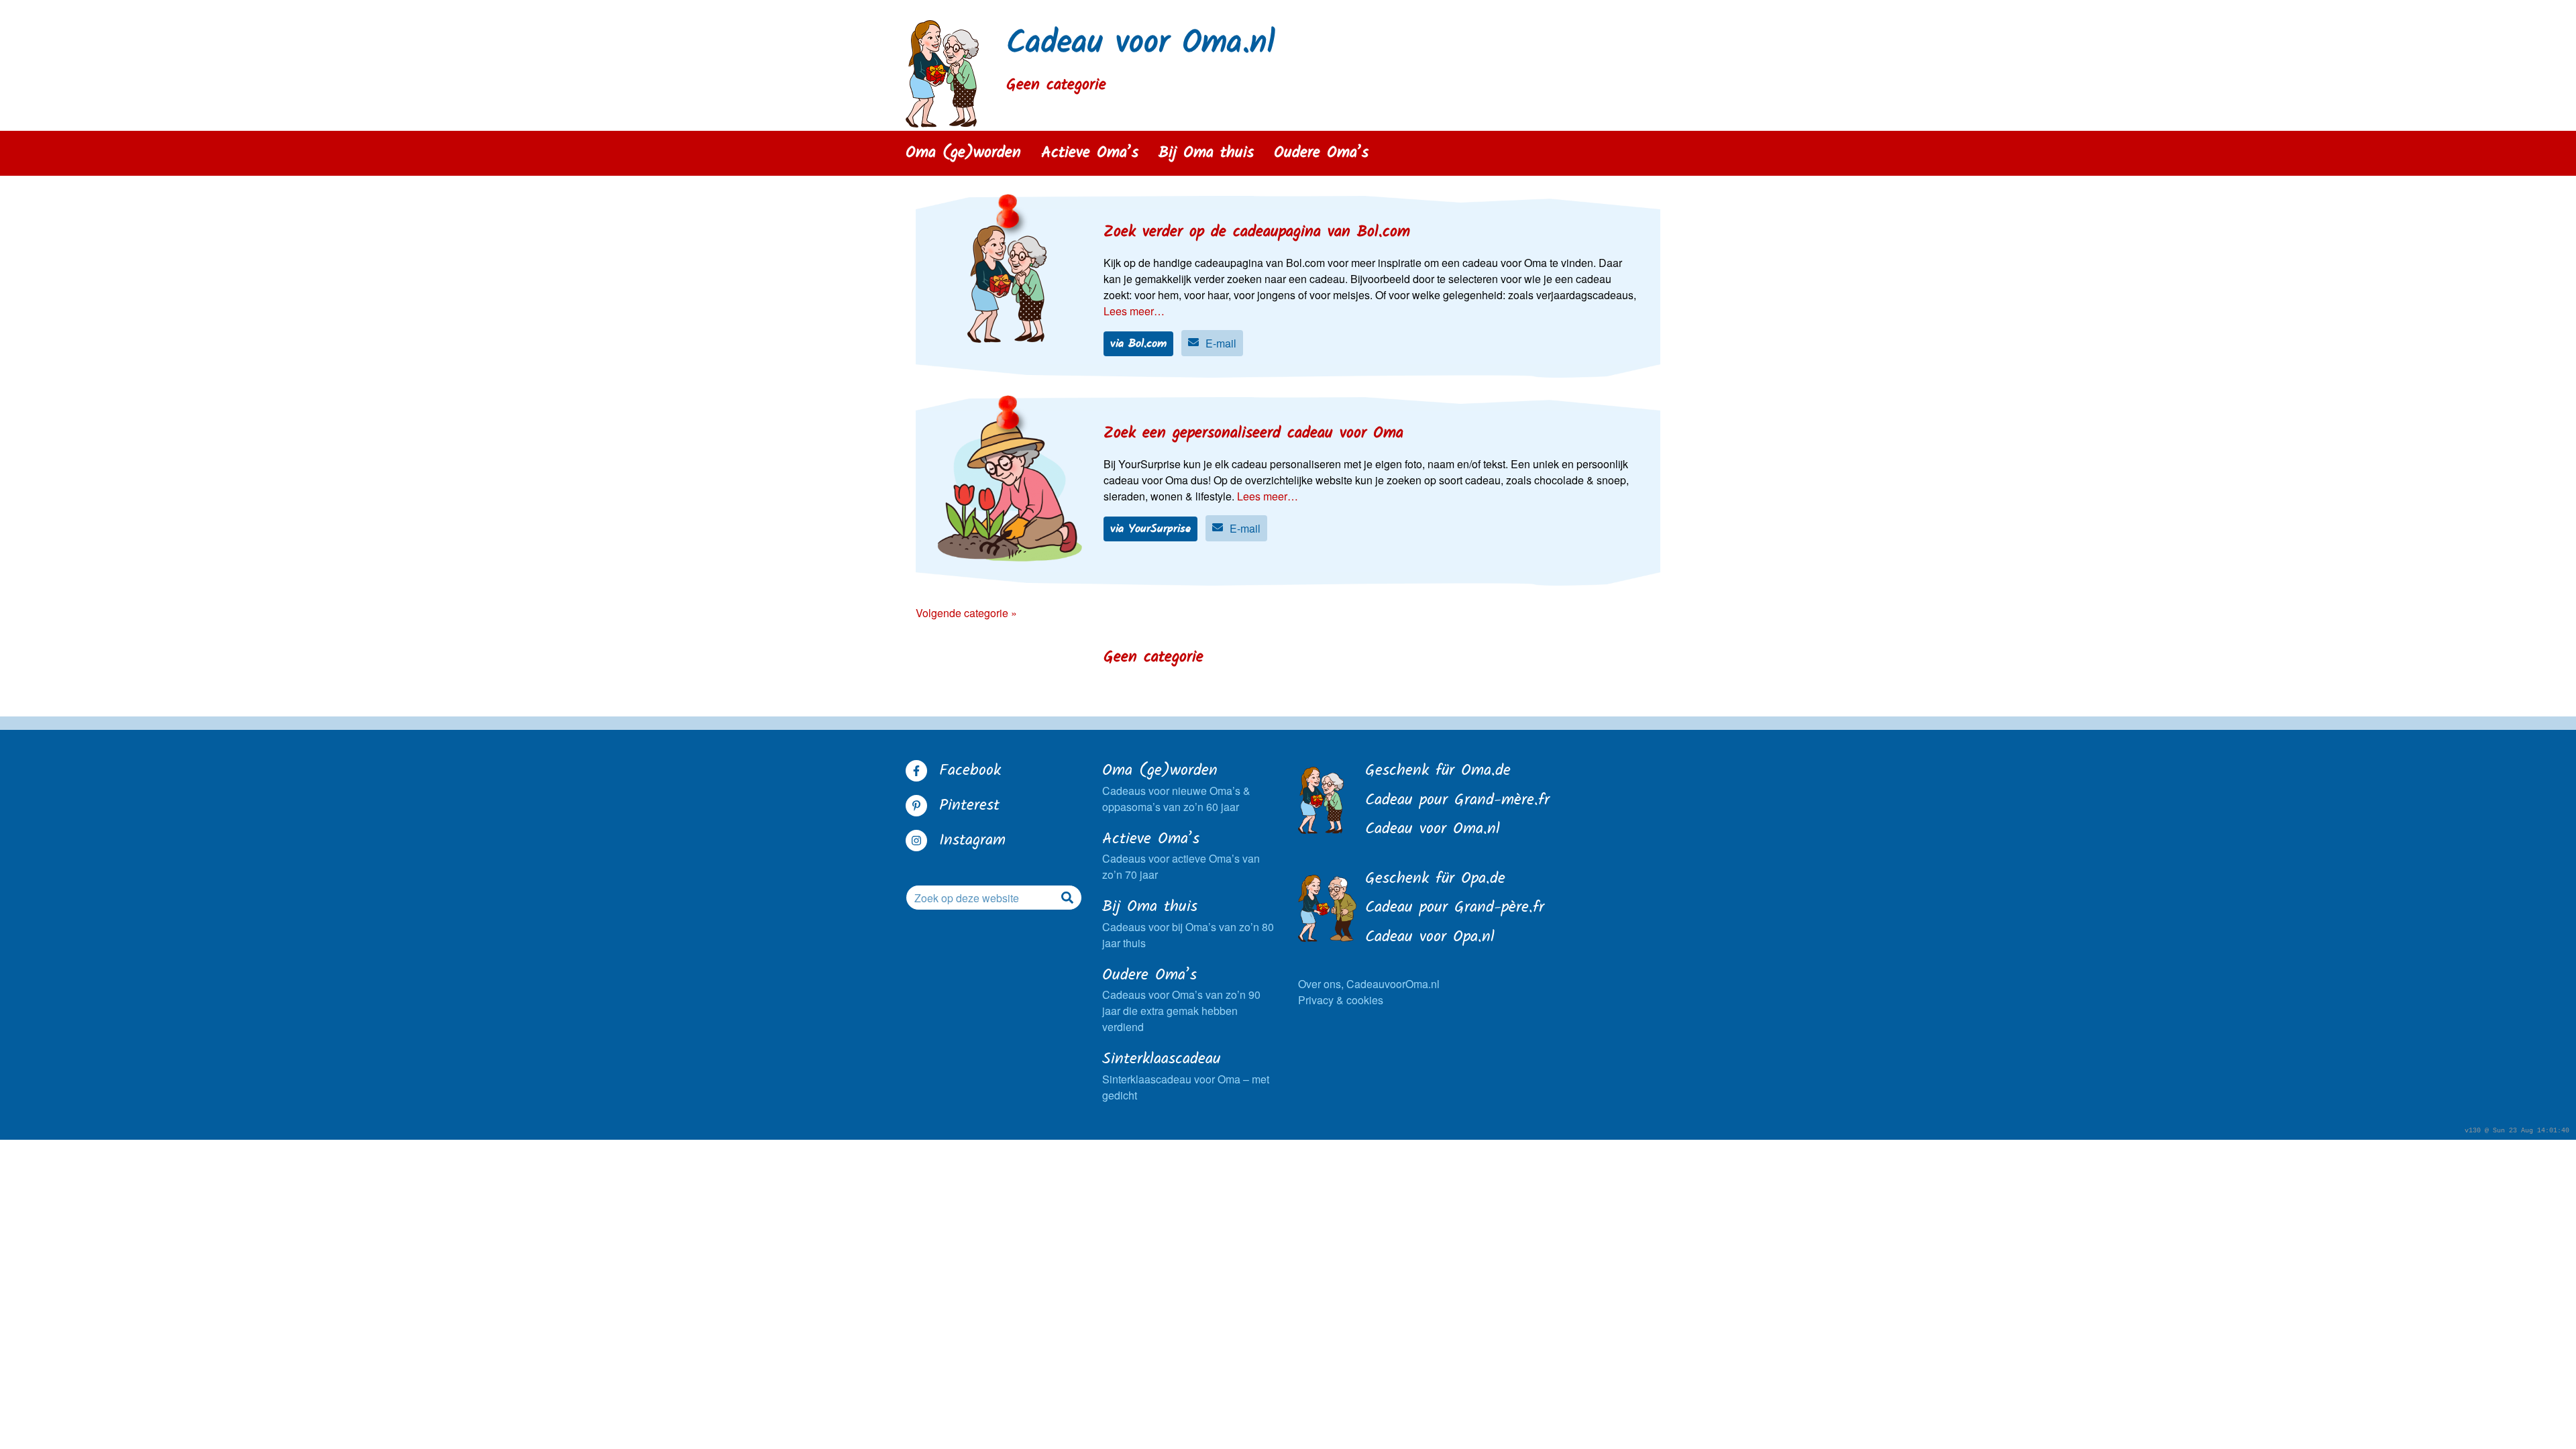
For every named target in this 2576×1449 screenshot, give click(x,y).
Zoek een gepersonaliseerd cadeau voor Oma (1253, 434)
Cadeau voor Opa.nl (1430, 938)
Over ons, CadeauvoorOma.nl (1369, 984)
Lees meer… (1134, 311)
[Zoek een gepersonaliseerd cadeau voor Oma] (1010, 491)
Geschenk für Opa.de (1435, 879)
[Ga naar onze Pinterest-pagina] (916, 806)
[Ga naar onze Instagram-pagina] (916, 841)
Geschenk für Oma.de (1438, 771)
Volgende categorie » (966, 613)
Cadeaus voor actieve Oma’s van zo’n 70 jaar (1181, 856)
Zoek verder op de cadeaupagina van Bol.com (1257, 232)
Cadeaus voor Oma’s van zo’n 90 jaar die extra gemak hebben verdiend (1181, 1000)
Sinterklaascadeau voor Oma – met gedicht (1186, 1076)
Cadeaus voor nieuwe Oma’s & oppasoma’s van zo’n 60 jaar (1176, 787)
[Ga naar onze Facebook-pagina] (916, 771)
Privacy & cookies (1341, 1000)
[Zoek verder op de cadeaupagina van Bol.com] (1010, 286)
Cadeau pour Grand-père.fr (1455, 908)
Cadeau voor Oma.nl (1141, 44)
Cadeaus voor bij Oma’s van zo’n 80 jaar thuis (1188, 923)
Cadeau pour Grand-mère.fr (1457, 801)
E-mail (1221, 343)
